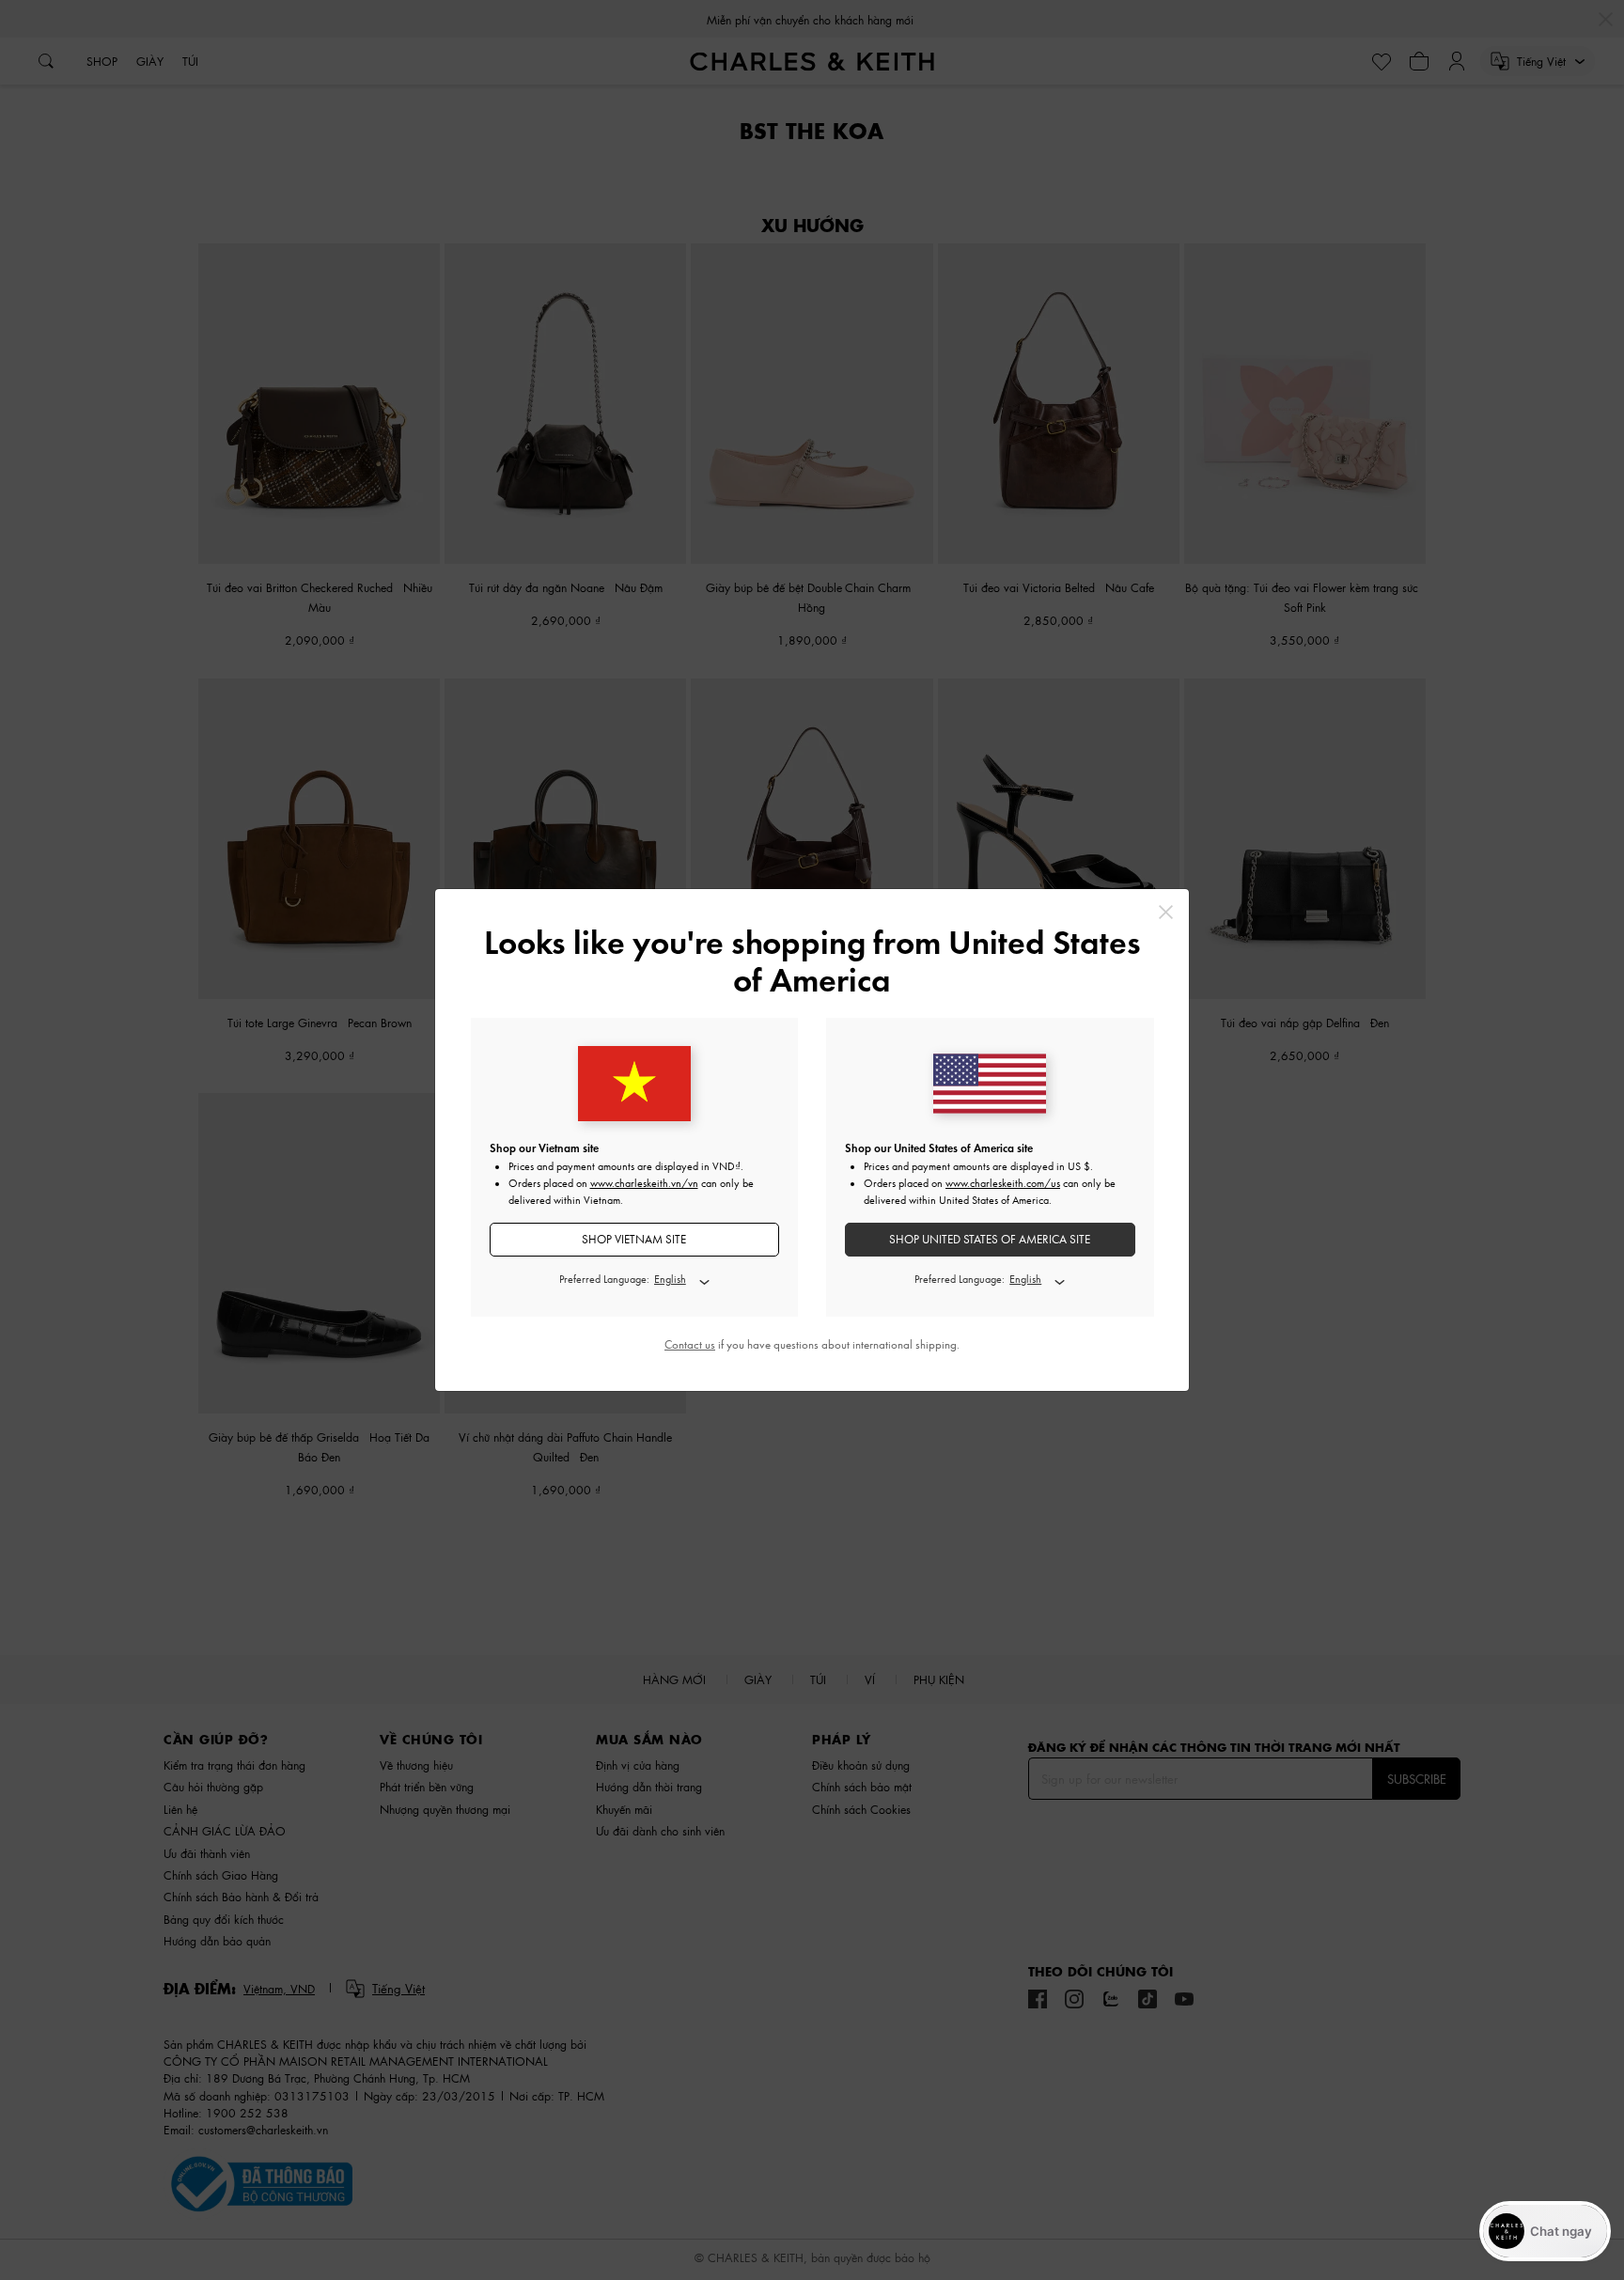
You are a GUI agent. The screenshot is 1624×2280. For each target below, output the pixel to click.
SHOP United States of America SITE (990, 1239)
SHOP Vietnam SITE (634, 1239)
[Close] (1166, 912)
